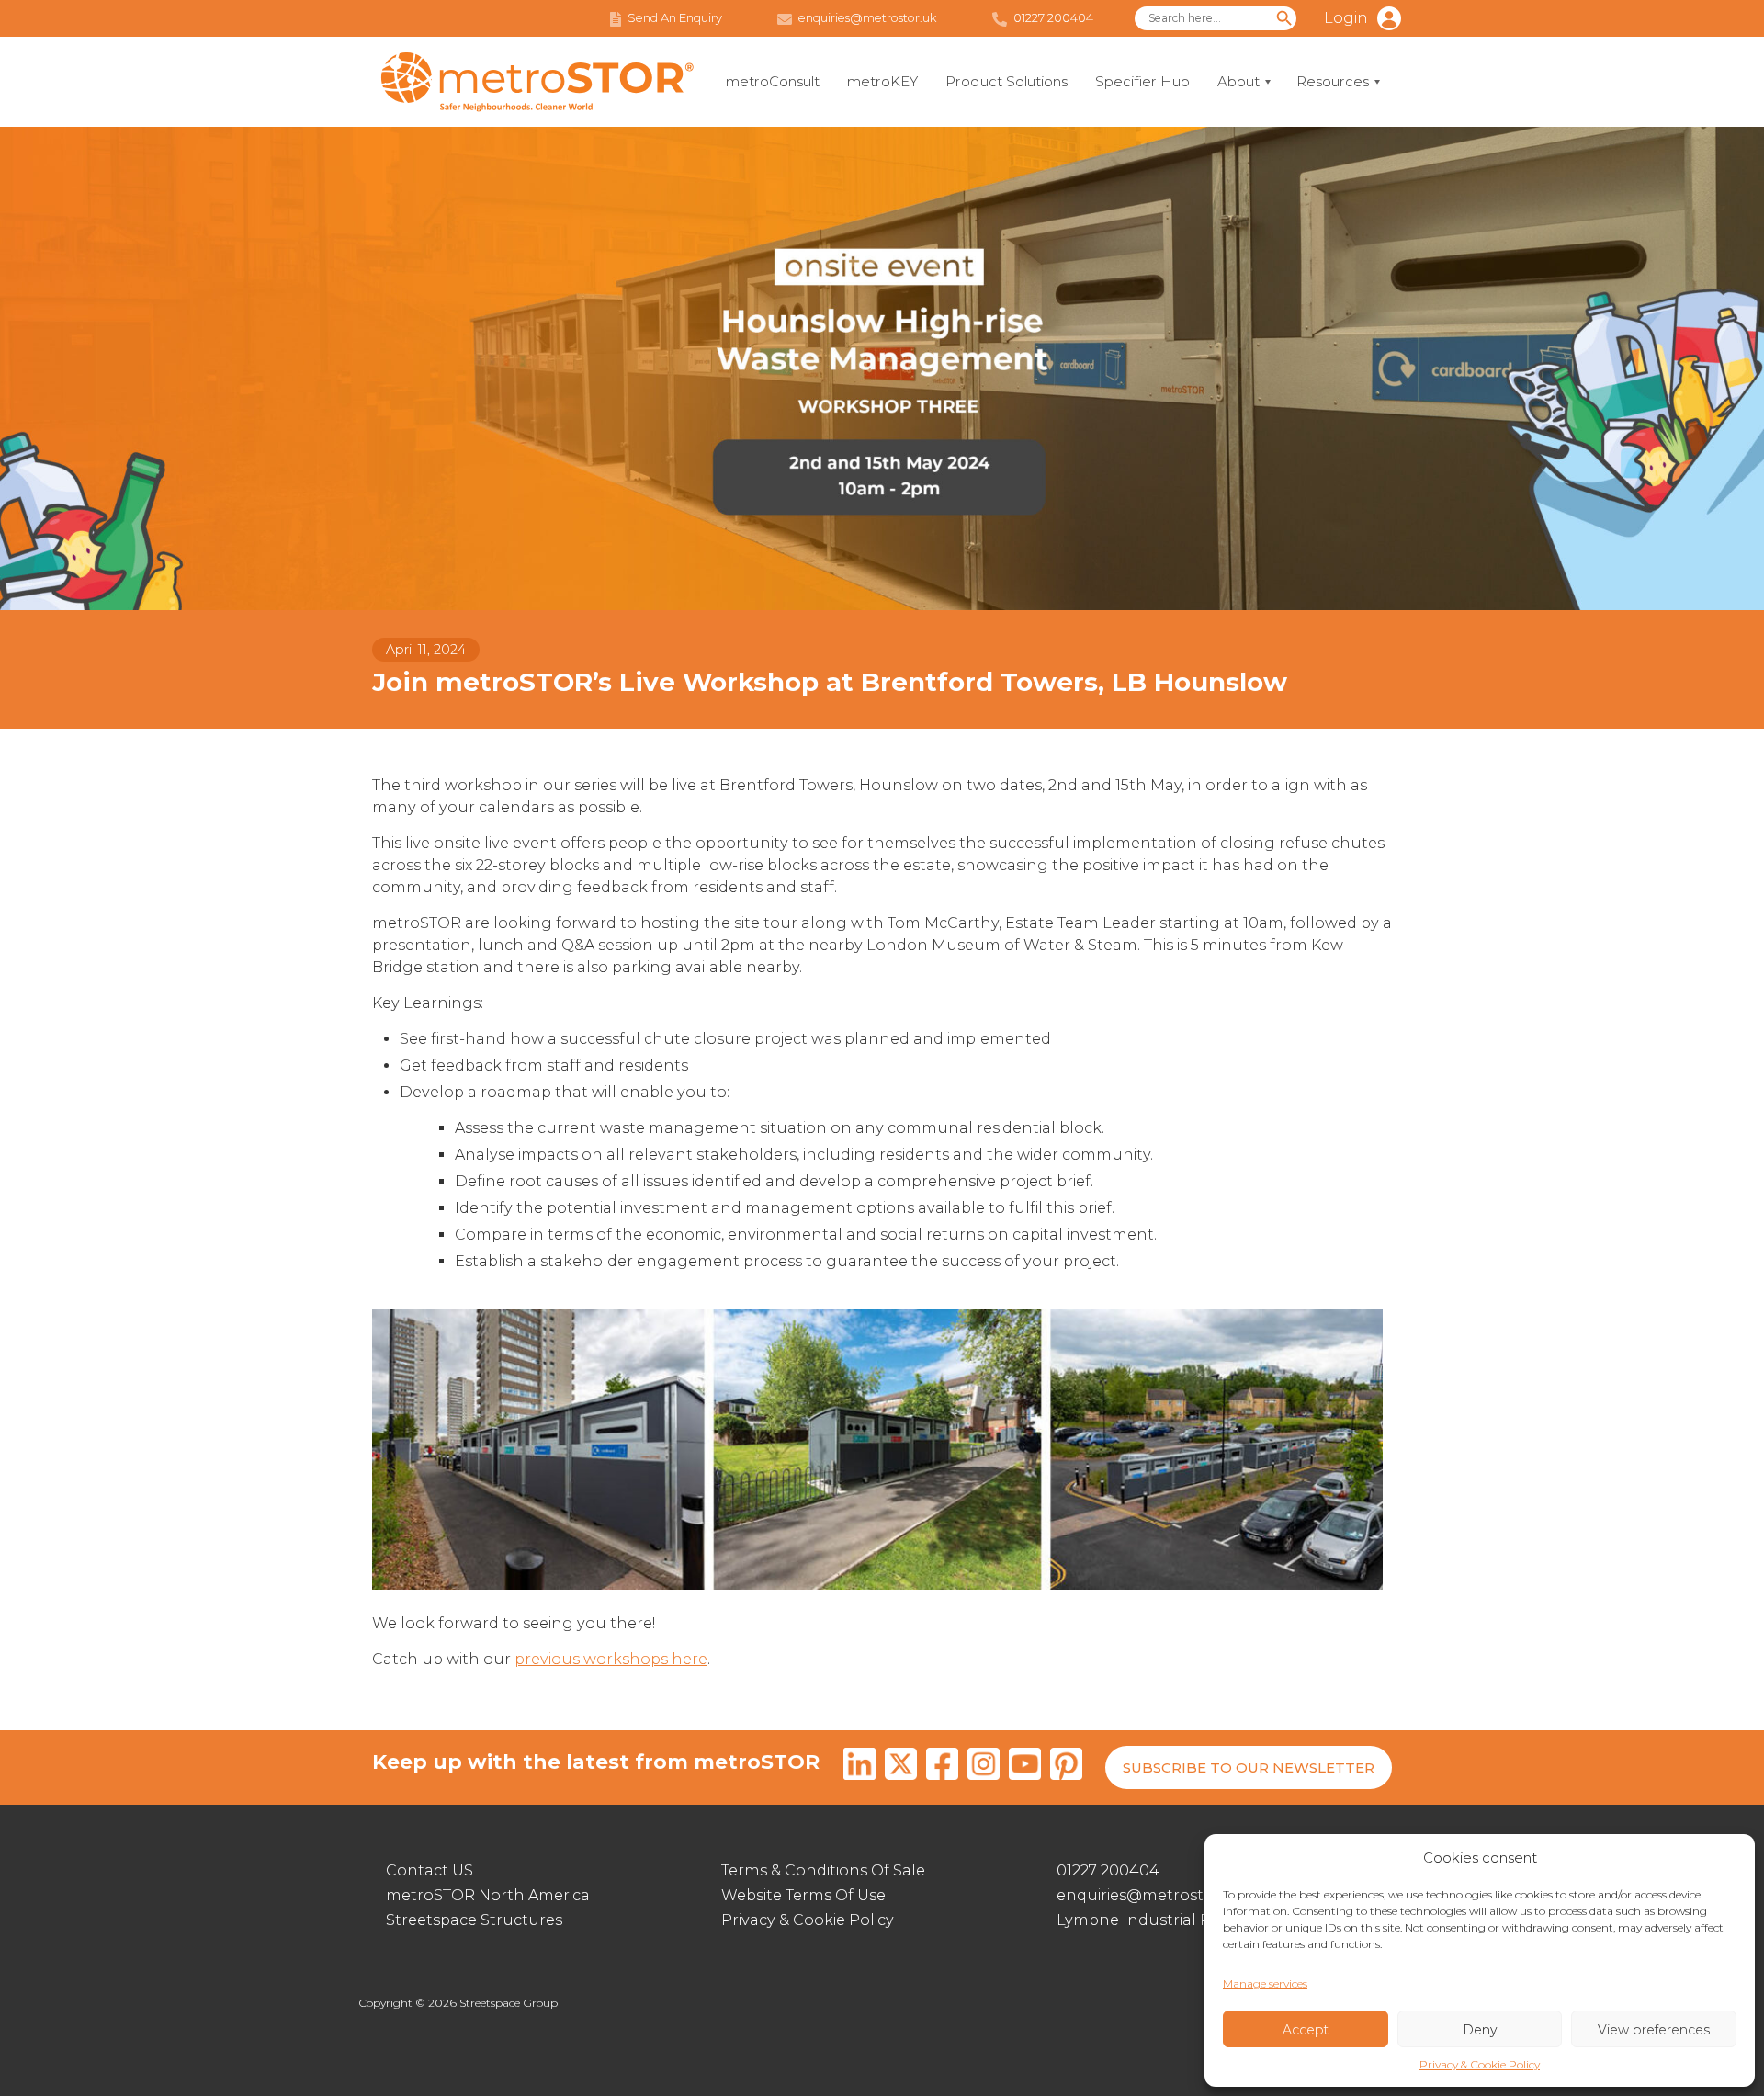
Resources (1333, 81)
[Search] (1284, 18)
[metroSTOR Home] (537, 82)
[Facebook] (942, 1767)
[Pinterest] (1066, 1767)
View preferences (1654, 2030)
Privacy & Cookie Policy (1480, 2064)
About (1238, 81)
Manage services (1265, 1983)
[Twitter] (901, 1767)
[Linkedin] (859, 1767)
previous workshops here (611, 1659)
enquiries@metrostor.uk (1150, 1895)
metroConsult (773, 81)
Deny (1480, 2030)
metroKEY (882, 81)
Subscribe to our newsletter (1249, 1767)
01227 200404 (1108, 1870)
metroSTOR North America (488, 1895)
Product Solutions (1006, 81)
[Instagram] (984, 1767)
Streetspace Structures (474, 1920)
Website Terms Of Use (803, 1895)
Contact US (430, 1870)
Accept (1306, 2030)
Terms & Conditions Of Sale (823, 1870)
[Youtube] (1025, 1767)
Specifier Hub (1142, 81)
